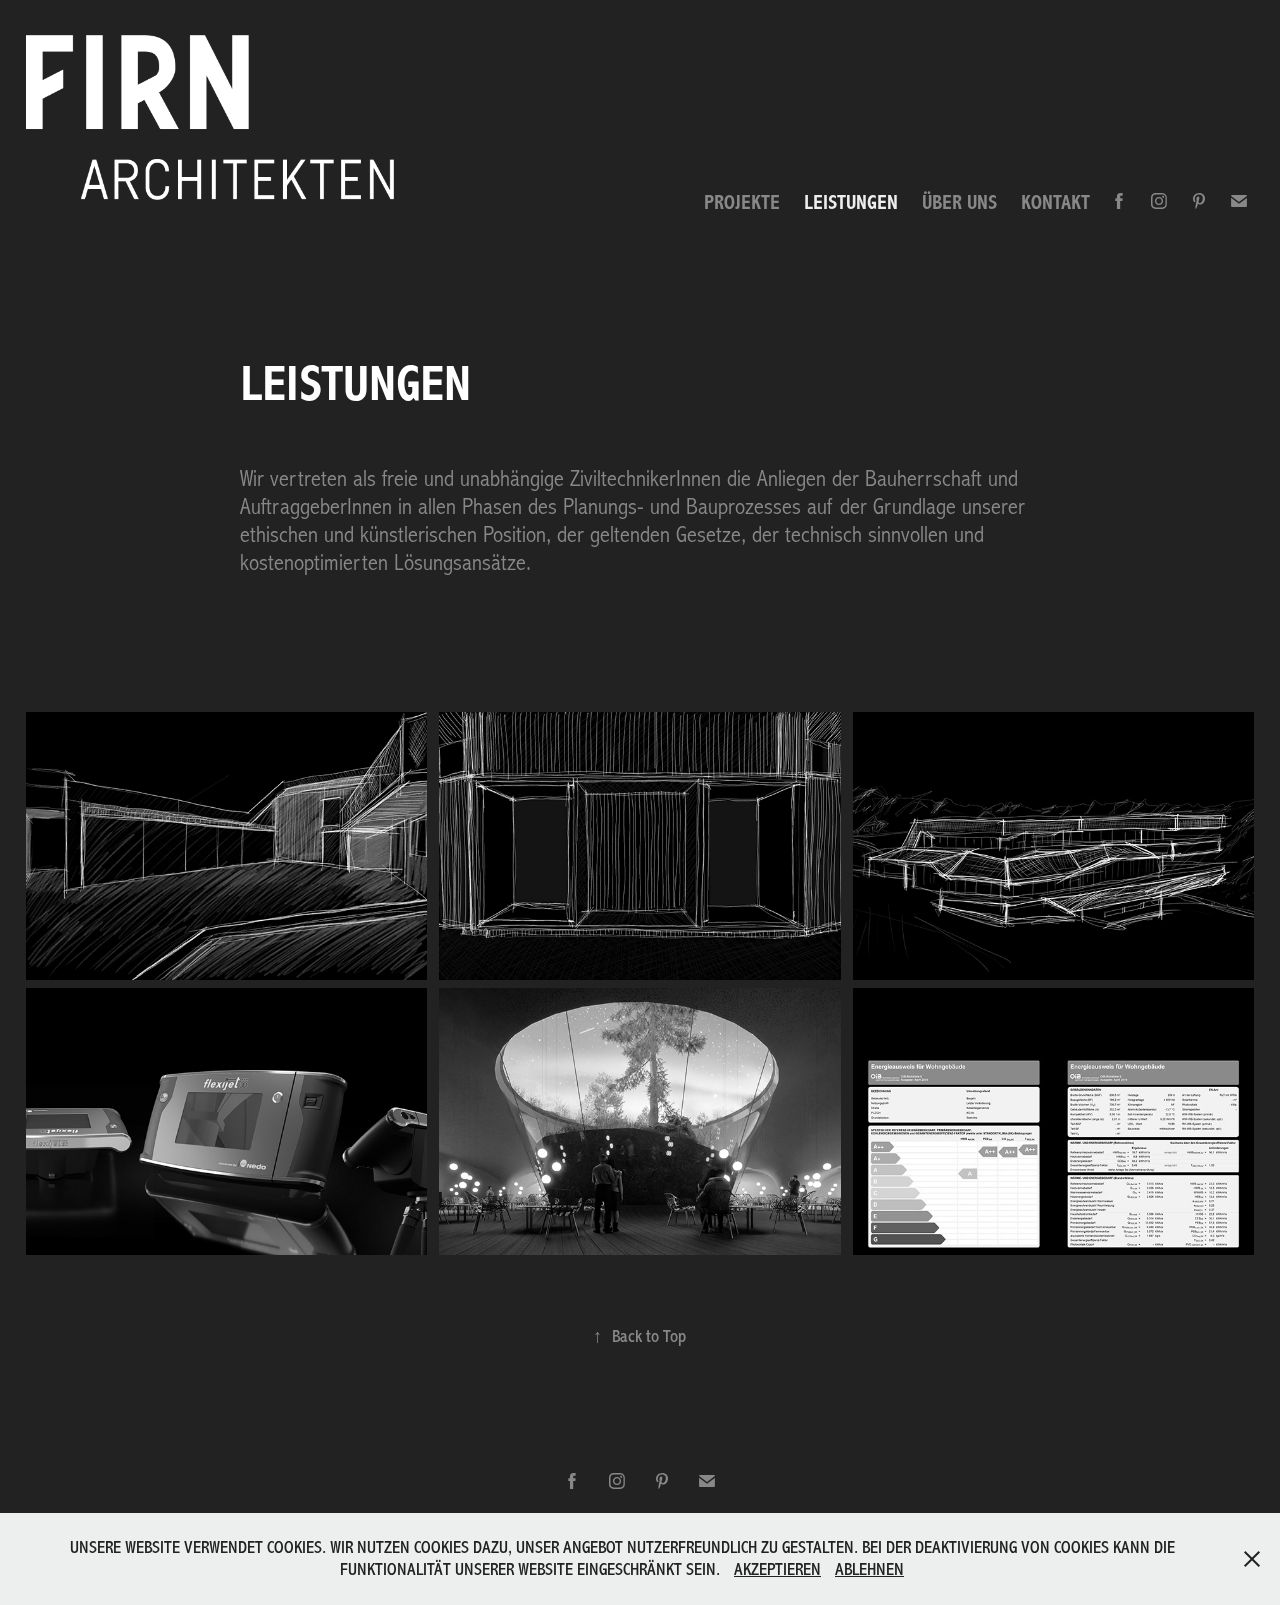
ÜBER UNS (959, 202)
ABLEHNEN (869, 1569)
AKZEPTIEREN (777, 1569)
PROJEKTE (742, 202)
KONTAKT (1055, 202)
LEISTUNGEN (851, 202)
